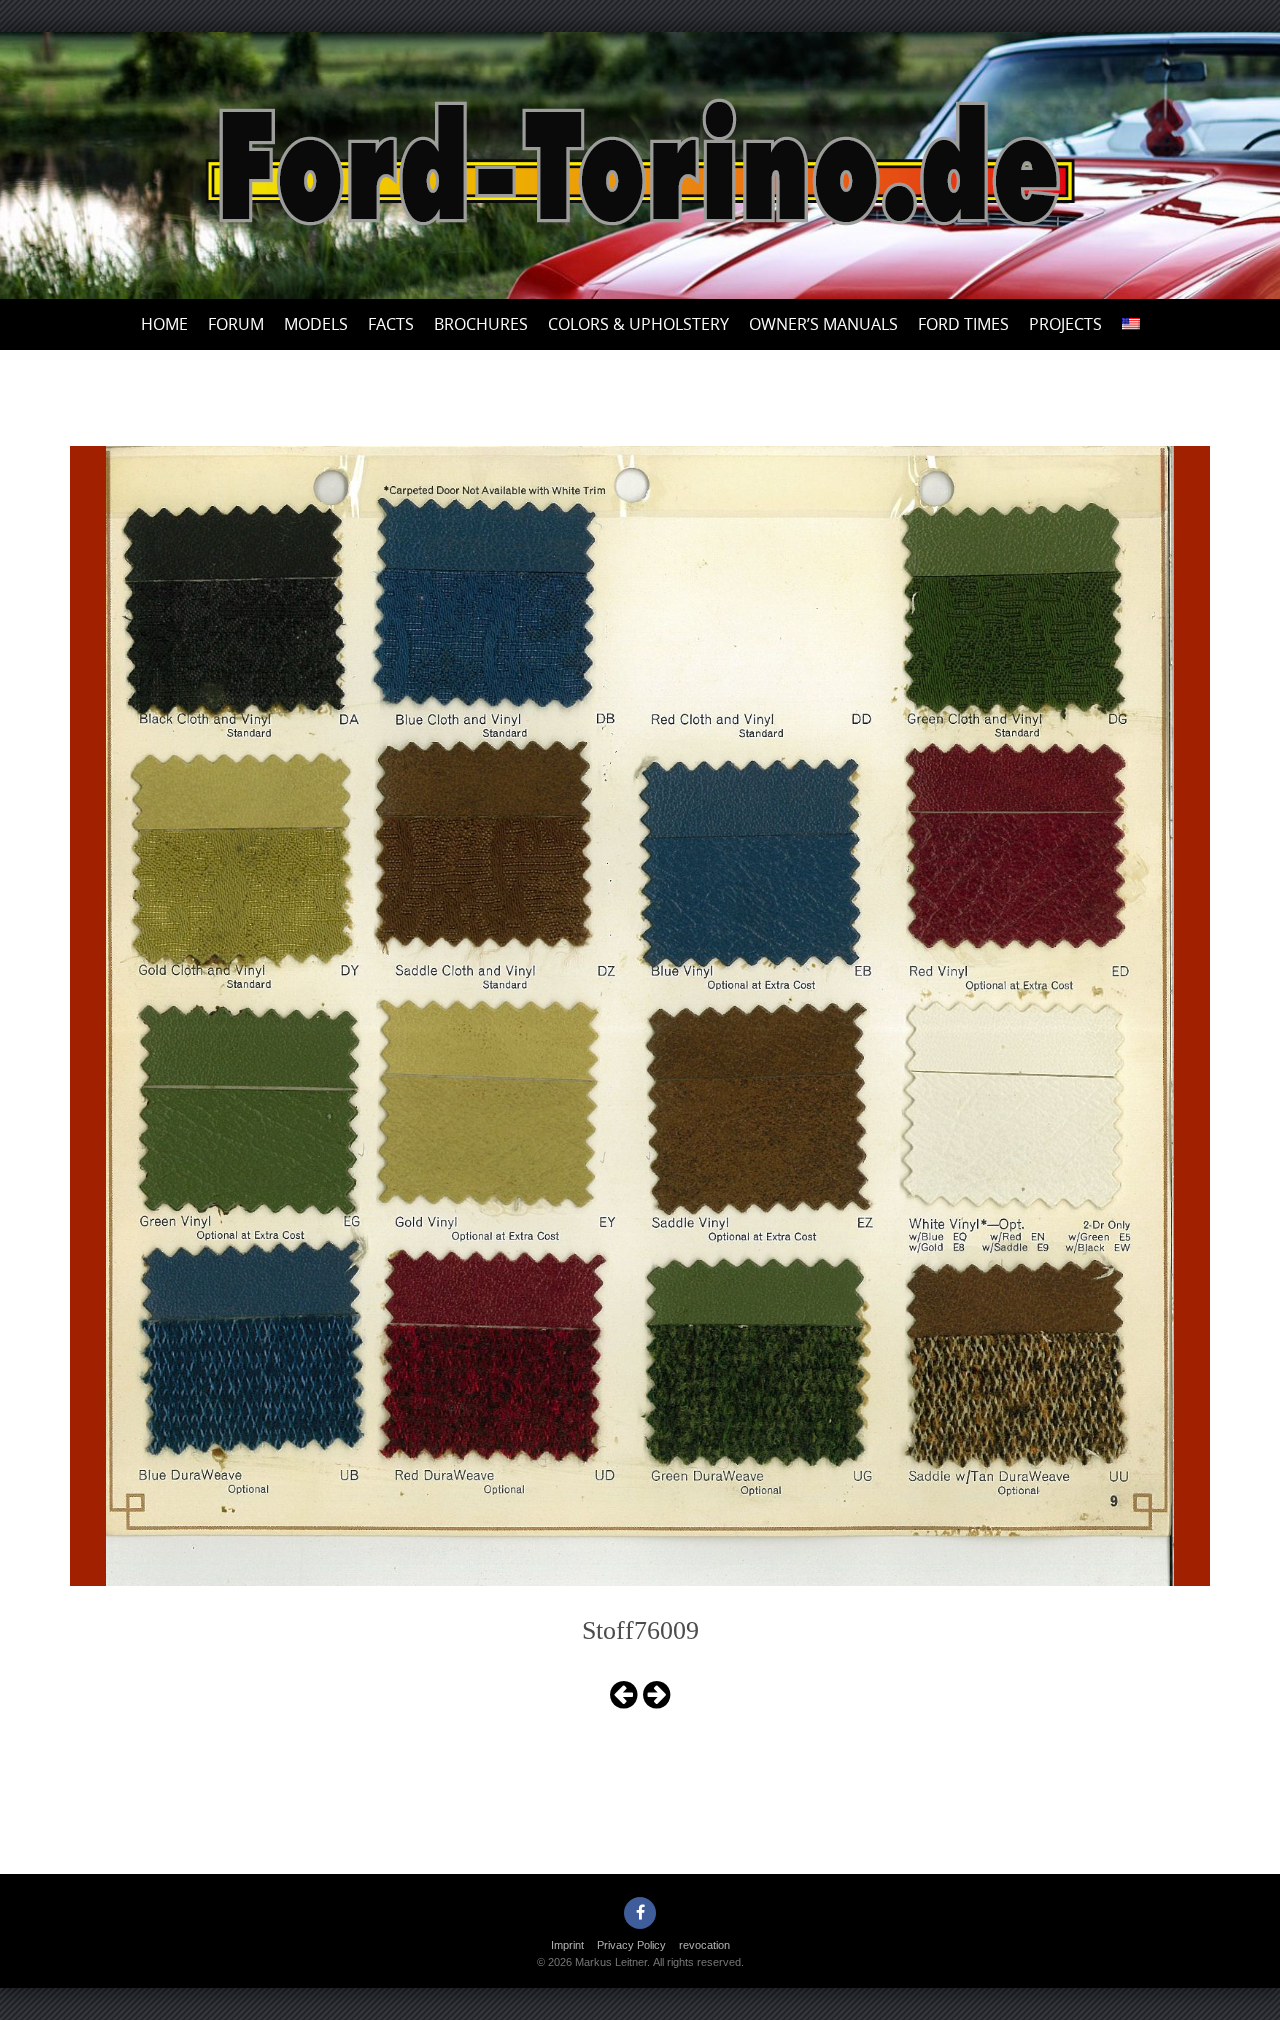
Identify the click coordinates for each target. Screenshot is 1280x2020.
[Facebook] (640, 1913)
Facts (391, 324)
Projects (1065, 324)
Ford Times (963, 324)
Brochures (481, 324)
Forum (236, 324)
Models (316, 324)
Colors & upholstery (638, 324)
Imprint (567, 1945)
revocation (704, 1945)
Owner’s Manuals (823, 324)
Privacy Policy (631, 1945)
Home (164, 324)
